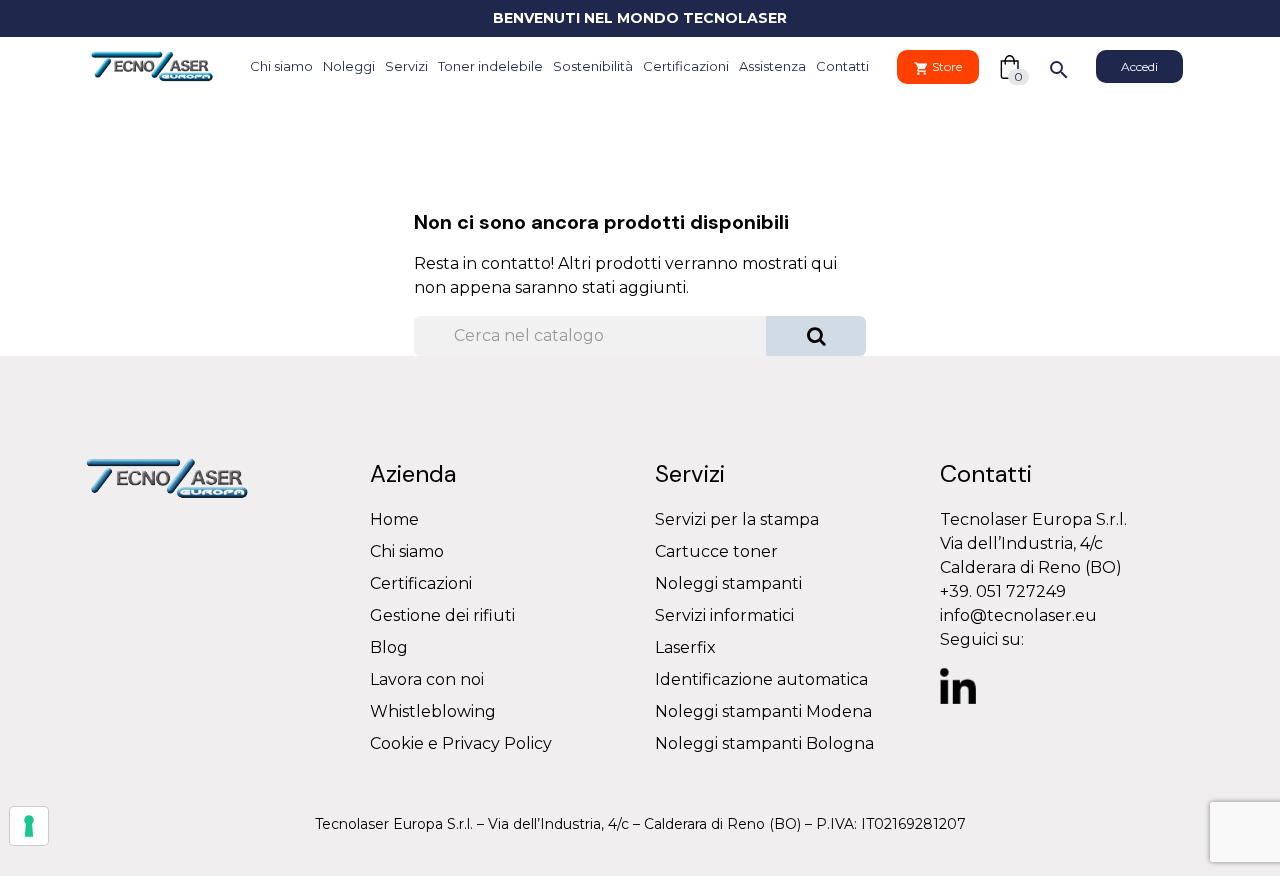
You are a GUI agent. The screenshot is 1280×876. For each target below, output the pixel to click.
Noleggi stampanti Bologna (764, 743)
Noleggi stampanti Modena (763, 711)
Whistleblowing (433, 711)
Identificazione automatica (761, 679)
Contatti (842, 66)
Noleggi (349, 66)
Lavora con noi (427, 679)
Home (394, 519)
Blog (389, 647)
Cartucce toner (716, 551)
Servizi (406, 66)
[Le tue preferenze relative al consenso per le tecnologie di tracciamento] (29, 826)
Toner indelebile (490, 66)
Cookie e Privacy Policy (461, 743)
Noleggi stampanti (728, 583)
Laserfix (685, 647)
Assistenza (772, 66)
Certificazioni (686, 66)
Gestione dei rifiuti (442, 615)
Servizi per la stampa (737, 519)
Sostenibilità (593, 66)
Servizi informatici (724, 615)
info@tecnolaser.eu (1018, 615)
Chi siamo (281, 66)
